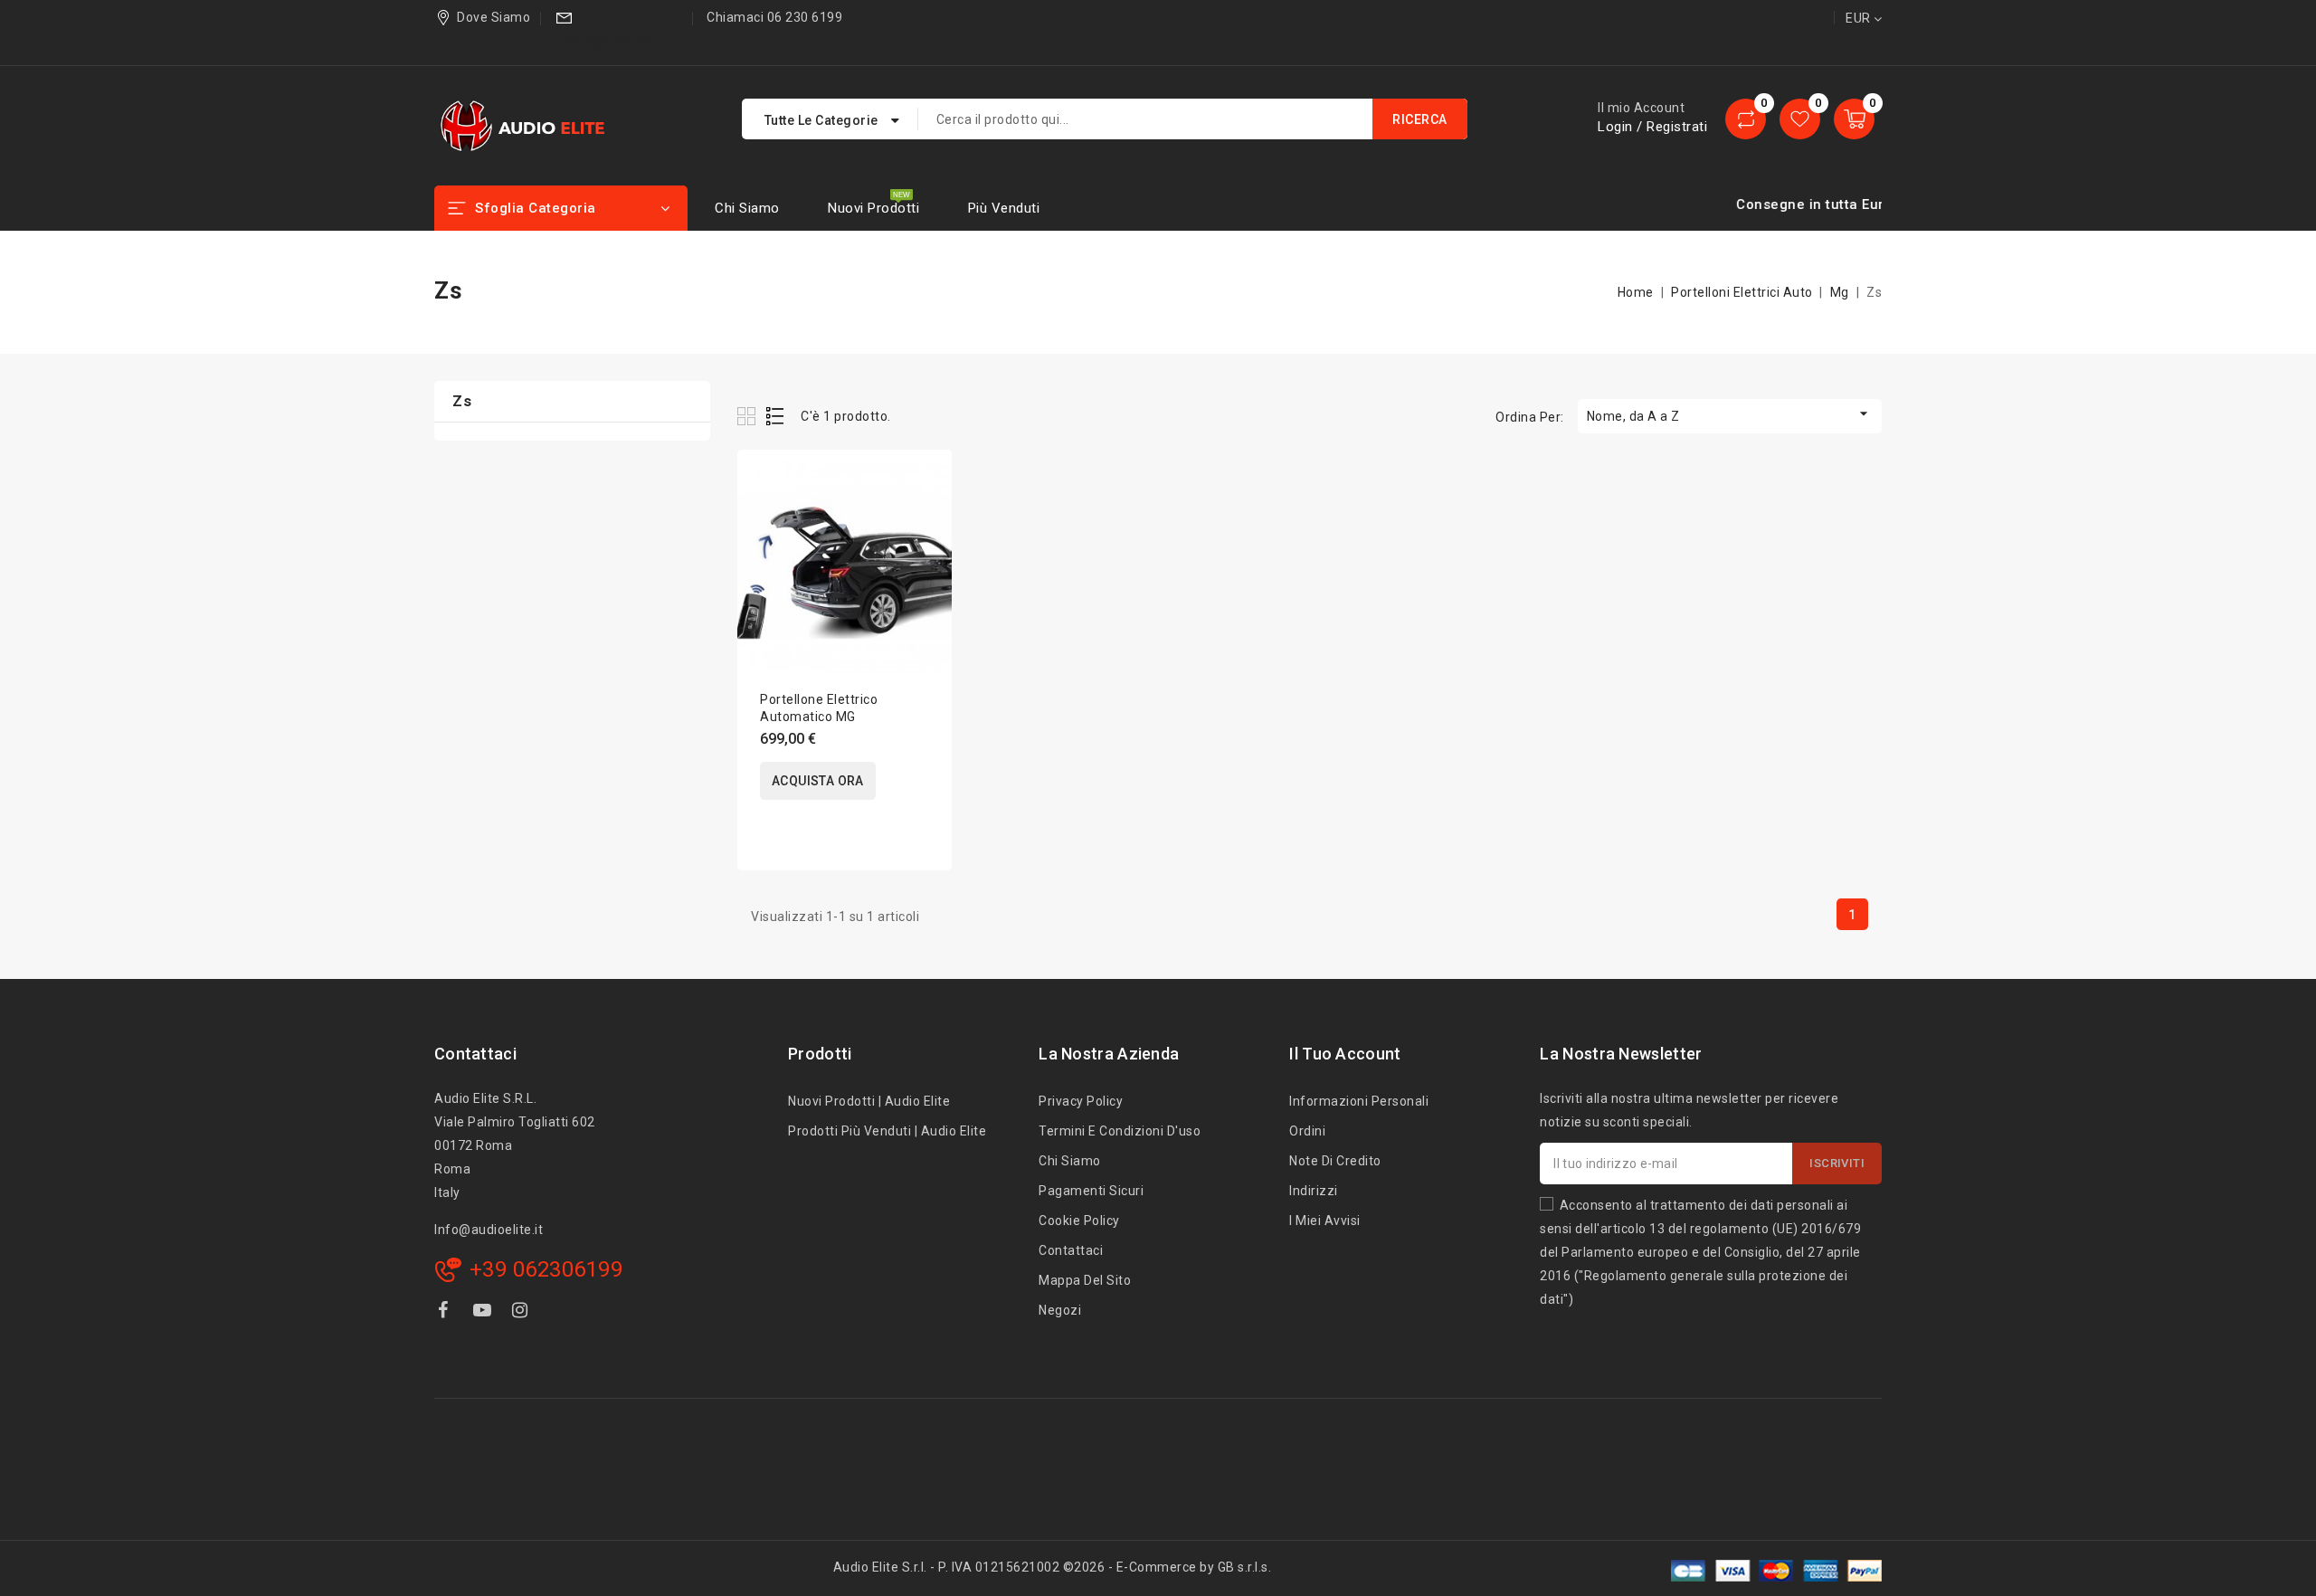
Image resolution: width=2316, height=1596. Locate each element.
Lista (776, 416)
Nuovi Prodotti (873, 208)
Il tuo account (1345, 1054)
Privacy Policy (1081, 1101)
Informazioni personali (1359, 1101)
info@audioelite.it (619, 42)
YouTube (484, 1313)
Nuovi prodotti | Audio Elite (869, 1101)
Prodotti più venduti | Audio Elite (887, 1131)
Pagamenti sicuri (1091, 1191)
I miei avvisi (1325, 1221)
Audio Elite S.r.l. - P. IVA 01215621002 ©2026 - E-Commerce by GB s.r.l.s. (1053, 1567)
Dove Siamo (494, 17)
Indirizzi (1314, 1191)
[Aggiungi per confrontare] (926, 482)
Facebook (445, 1313)
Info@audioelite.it (489, 1230)
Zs (462, 401)
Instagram (522, 1313)
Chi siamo (747, 208)
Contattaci (475, 1054)
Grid (749, 416)
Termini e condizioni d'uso (1120, 1131)
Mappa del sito (1085, 1280)
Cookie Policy (1079, 1221)
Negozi (1060, 1310)
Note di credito (1335, 1161)
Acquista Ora (818, 781)
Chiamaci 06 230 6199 (774, 17)
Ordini (1307, 1131)
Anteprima (926, 520)
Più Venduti (1004, 208)
